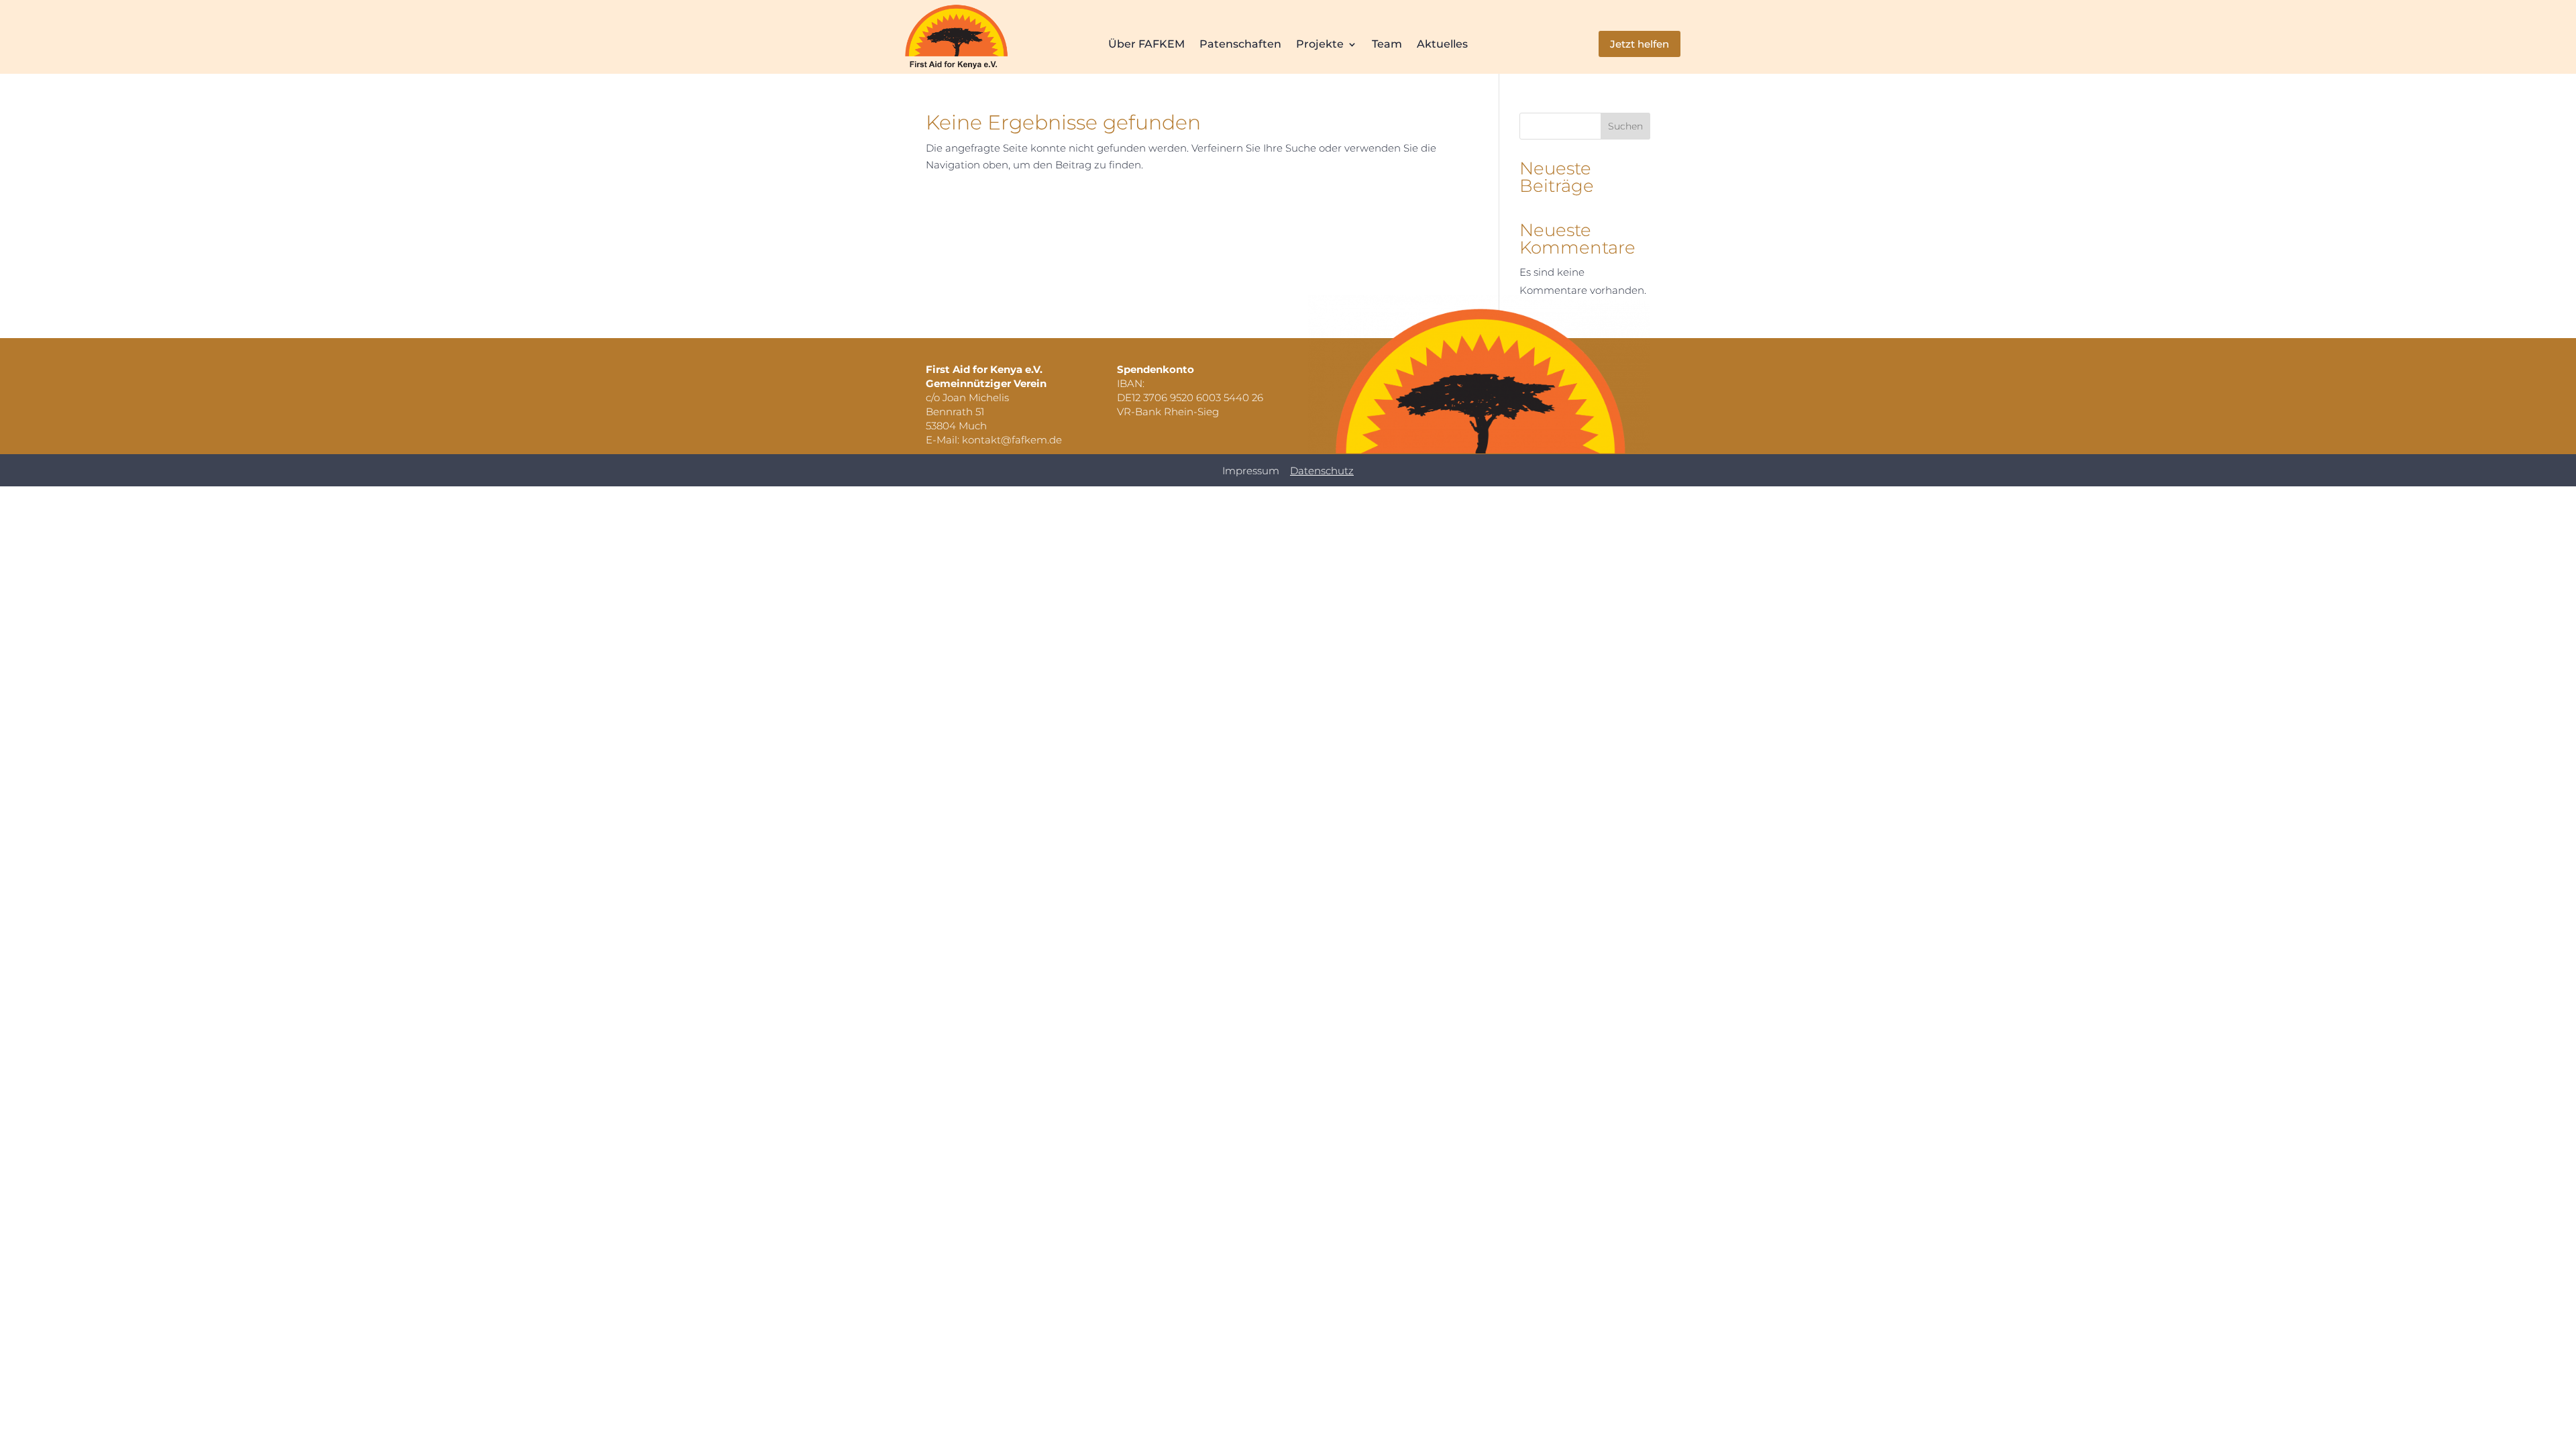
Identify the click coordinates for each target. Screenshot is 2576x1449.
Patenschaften (1240, 45)
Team (1387, 45)
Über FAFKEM (1146, 45)
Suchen (1625, 126)
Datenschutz (1322, 471)
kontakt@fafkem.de (1012, 440)
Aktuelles (1442, 45)
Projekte (1320, 45)
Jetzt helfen (1640, 44)
